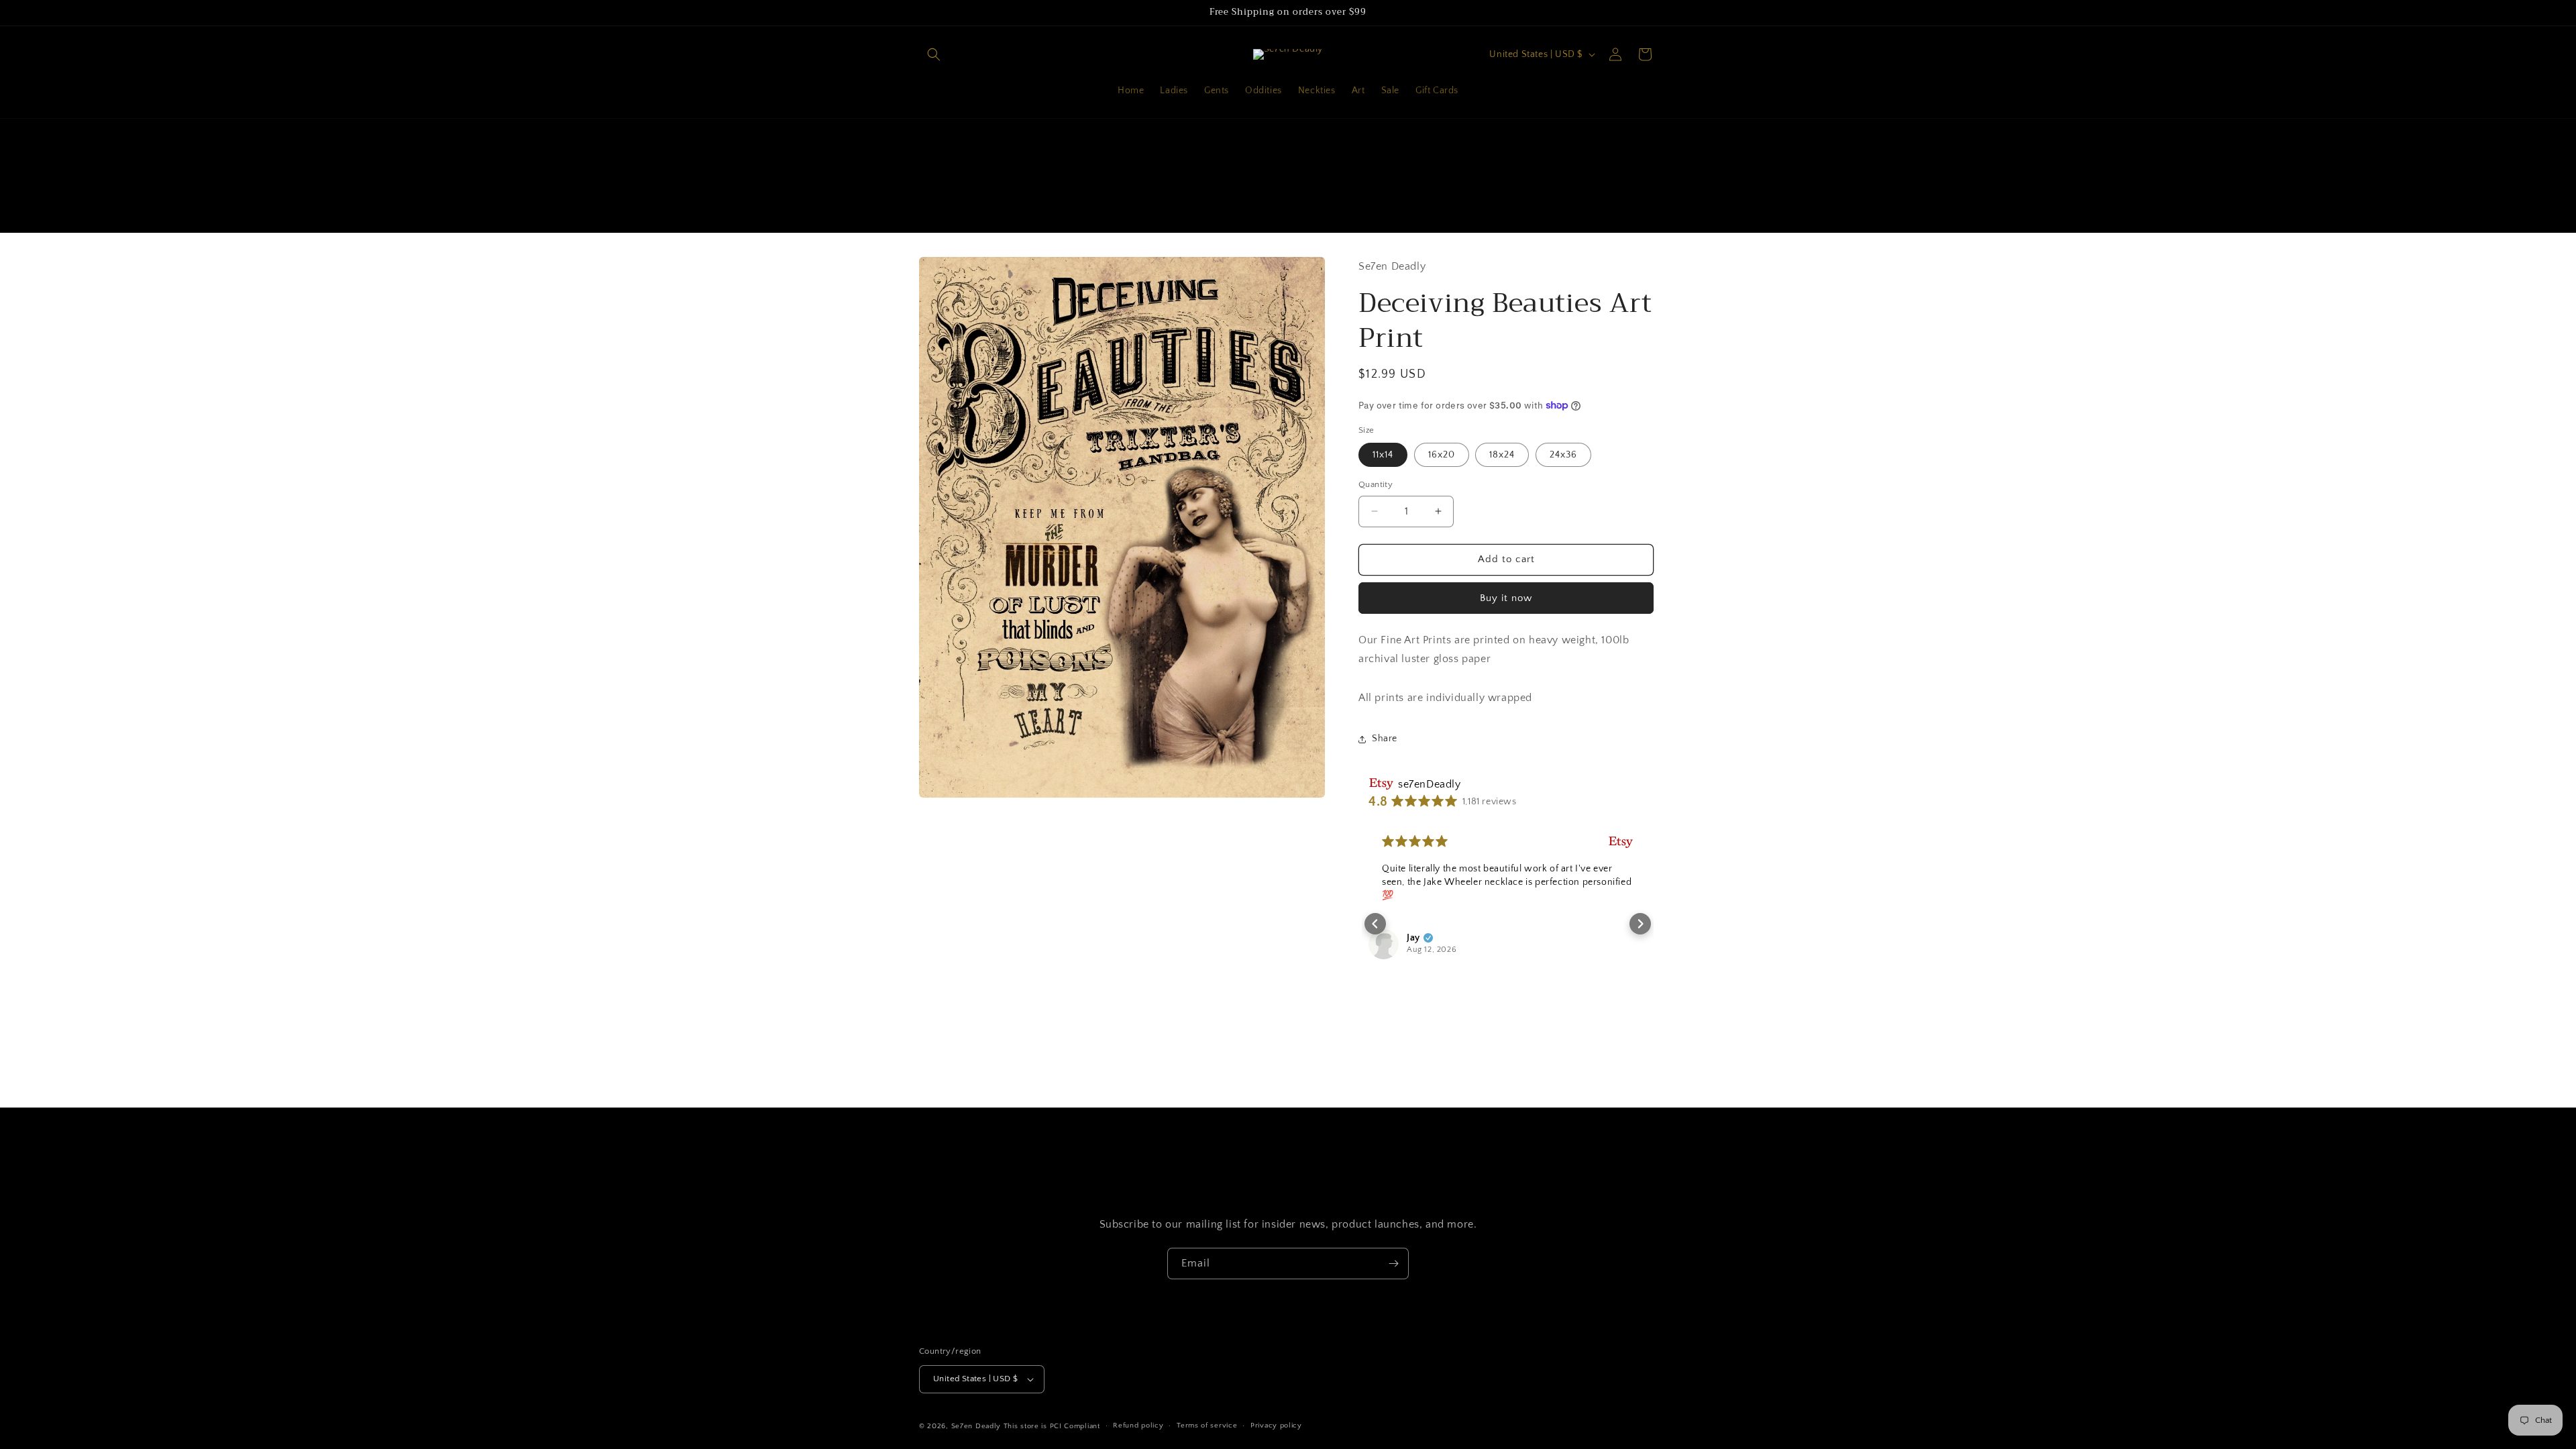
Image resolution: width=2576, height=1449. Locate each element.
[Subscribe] (1393, 1264)
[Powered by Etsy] (1621, 842)
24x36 (1563, 455)
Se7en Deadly (976, 1426)
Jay (1413, 938)
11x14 (1383, 455)
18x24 (1502, 455)
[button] (934, 54)
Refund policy (1138, 1426)
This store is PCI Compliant (1052, 1426)
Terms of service (1207, 1426)
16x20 (1442, 455)
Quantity (1376, 484)
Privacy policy (1276, 1426)
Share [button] (1385, 739)
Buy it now (1506, 598)
